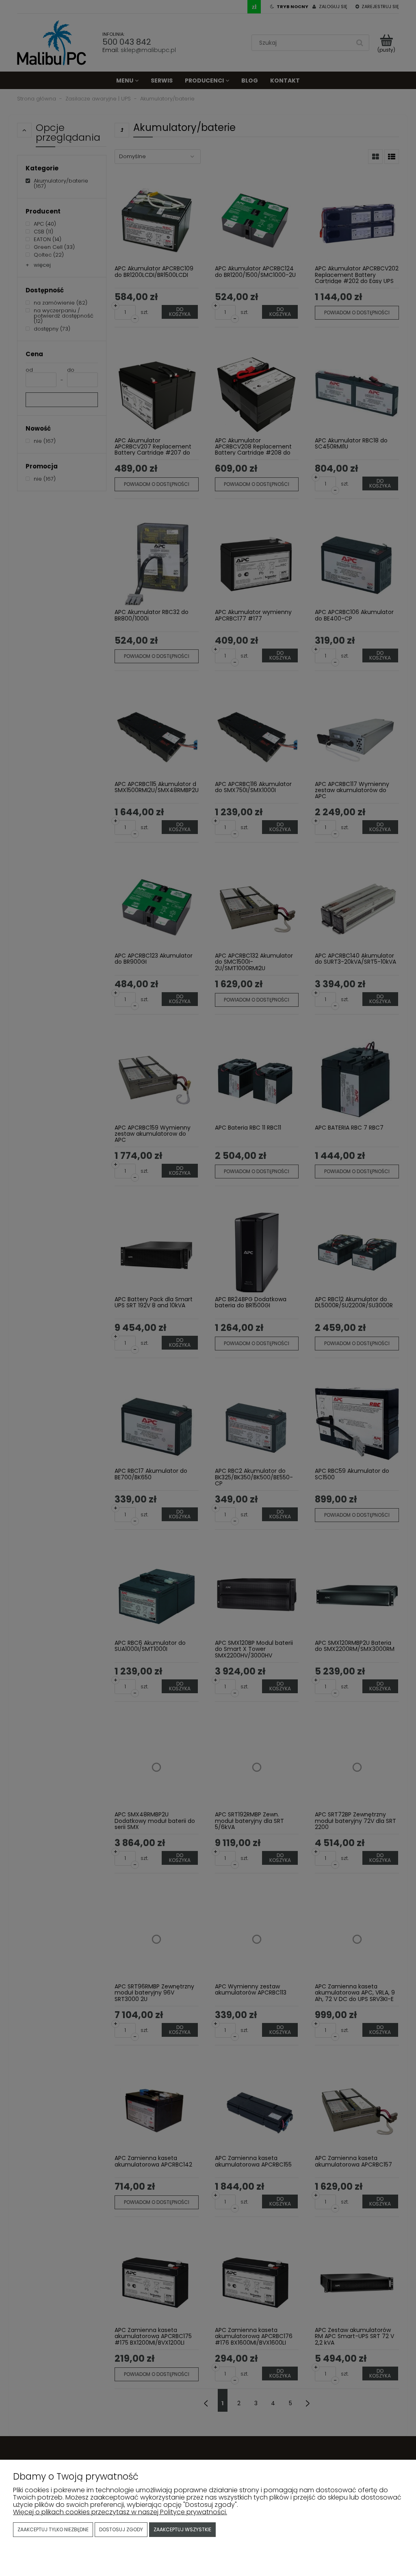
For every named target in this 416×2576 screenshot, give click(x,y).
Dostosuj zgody (121, 2529)
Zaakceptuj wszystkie (182, 2529)
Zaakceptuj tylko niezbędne (53, 2529)
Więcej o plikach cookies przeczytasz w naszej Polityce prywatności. (120, 2512)
